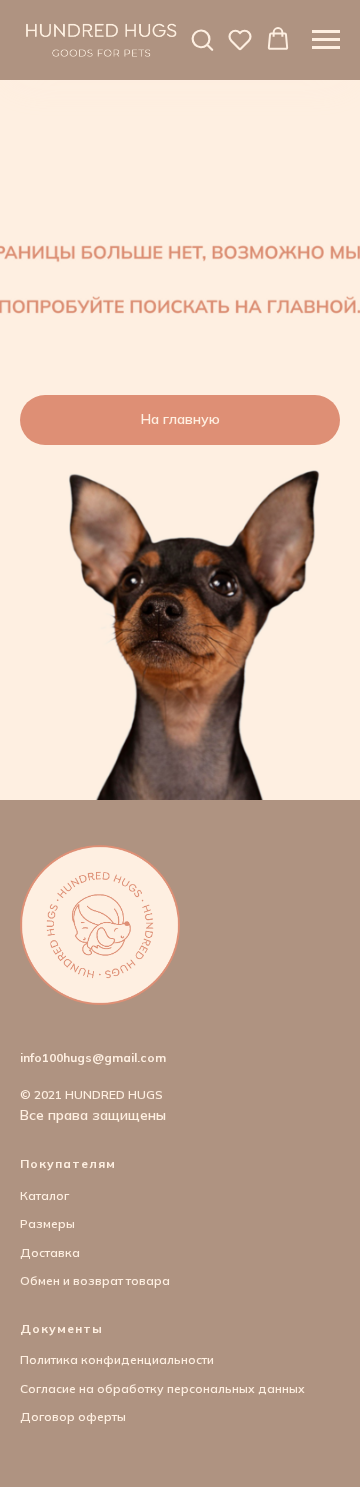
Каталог (44, 1195)
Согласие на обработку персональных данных (162, 1388)
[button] (202, 39)
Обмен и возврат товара (95, 1280)
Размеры (47, 1223)
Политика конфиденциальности (117, 1359)
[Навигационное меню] (326, 40)
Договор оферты (73, 1416)
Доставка (50, 1252)
